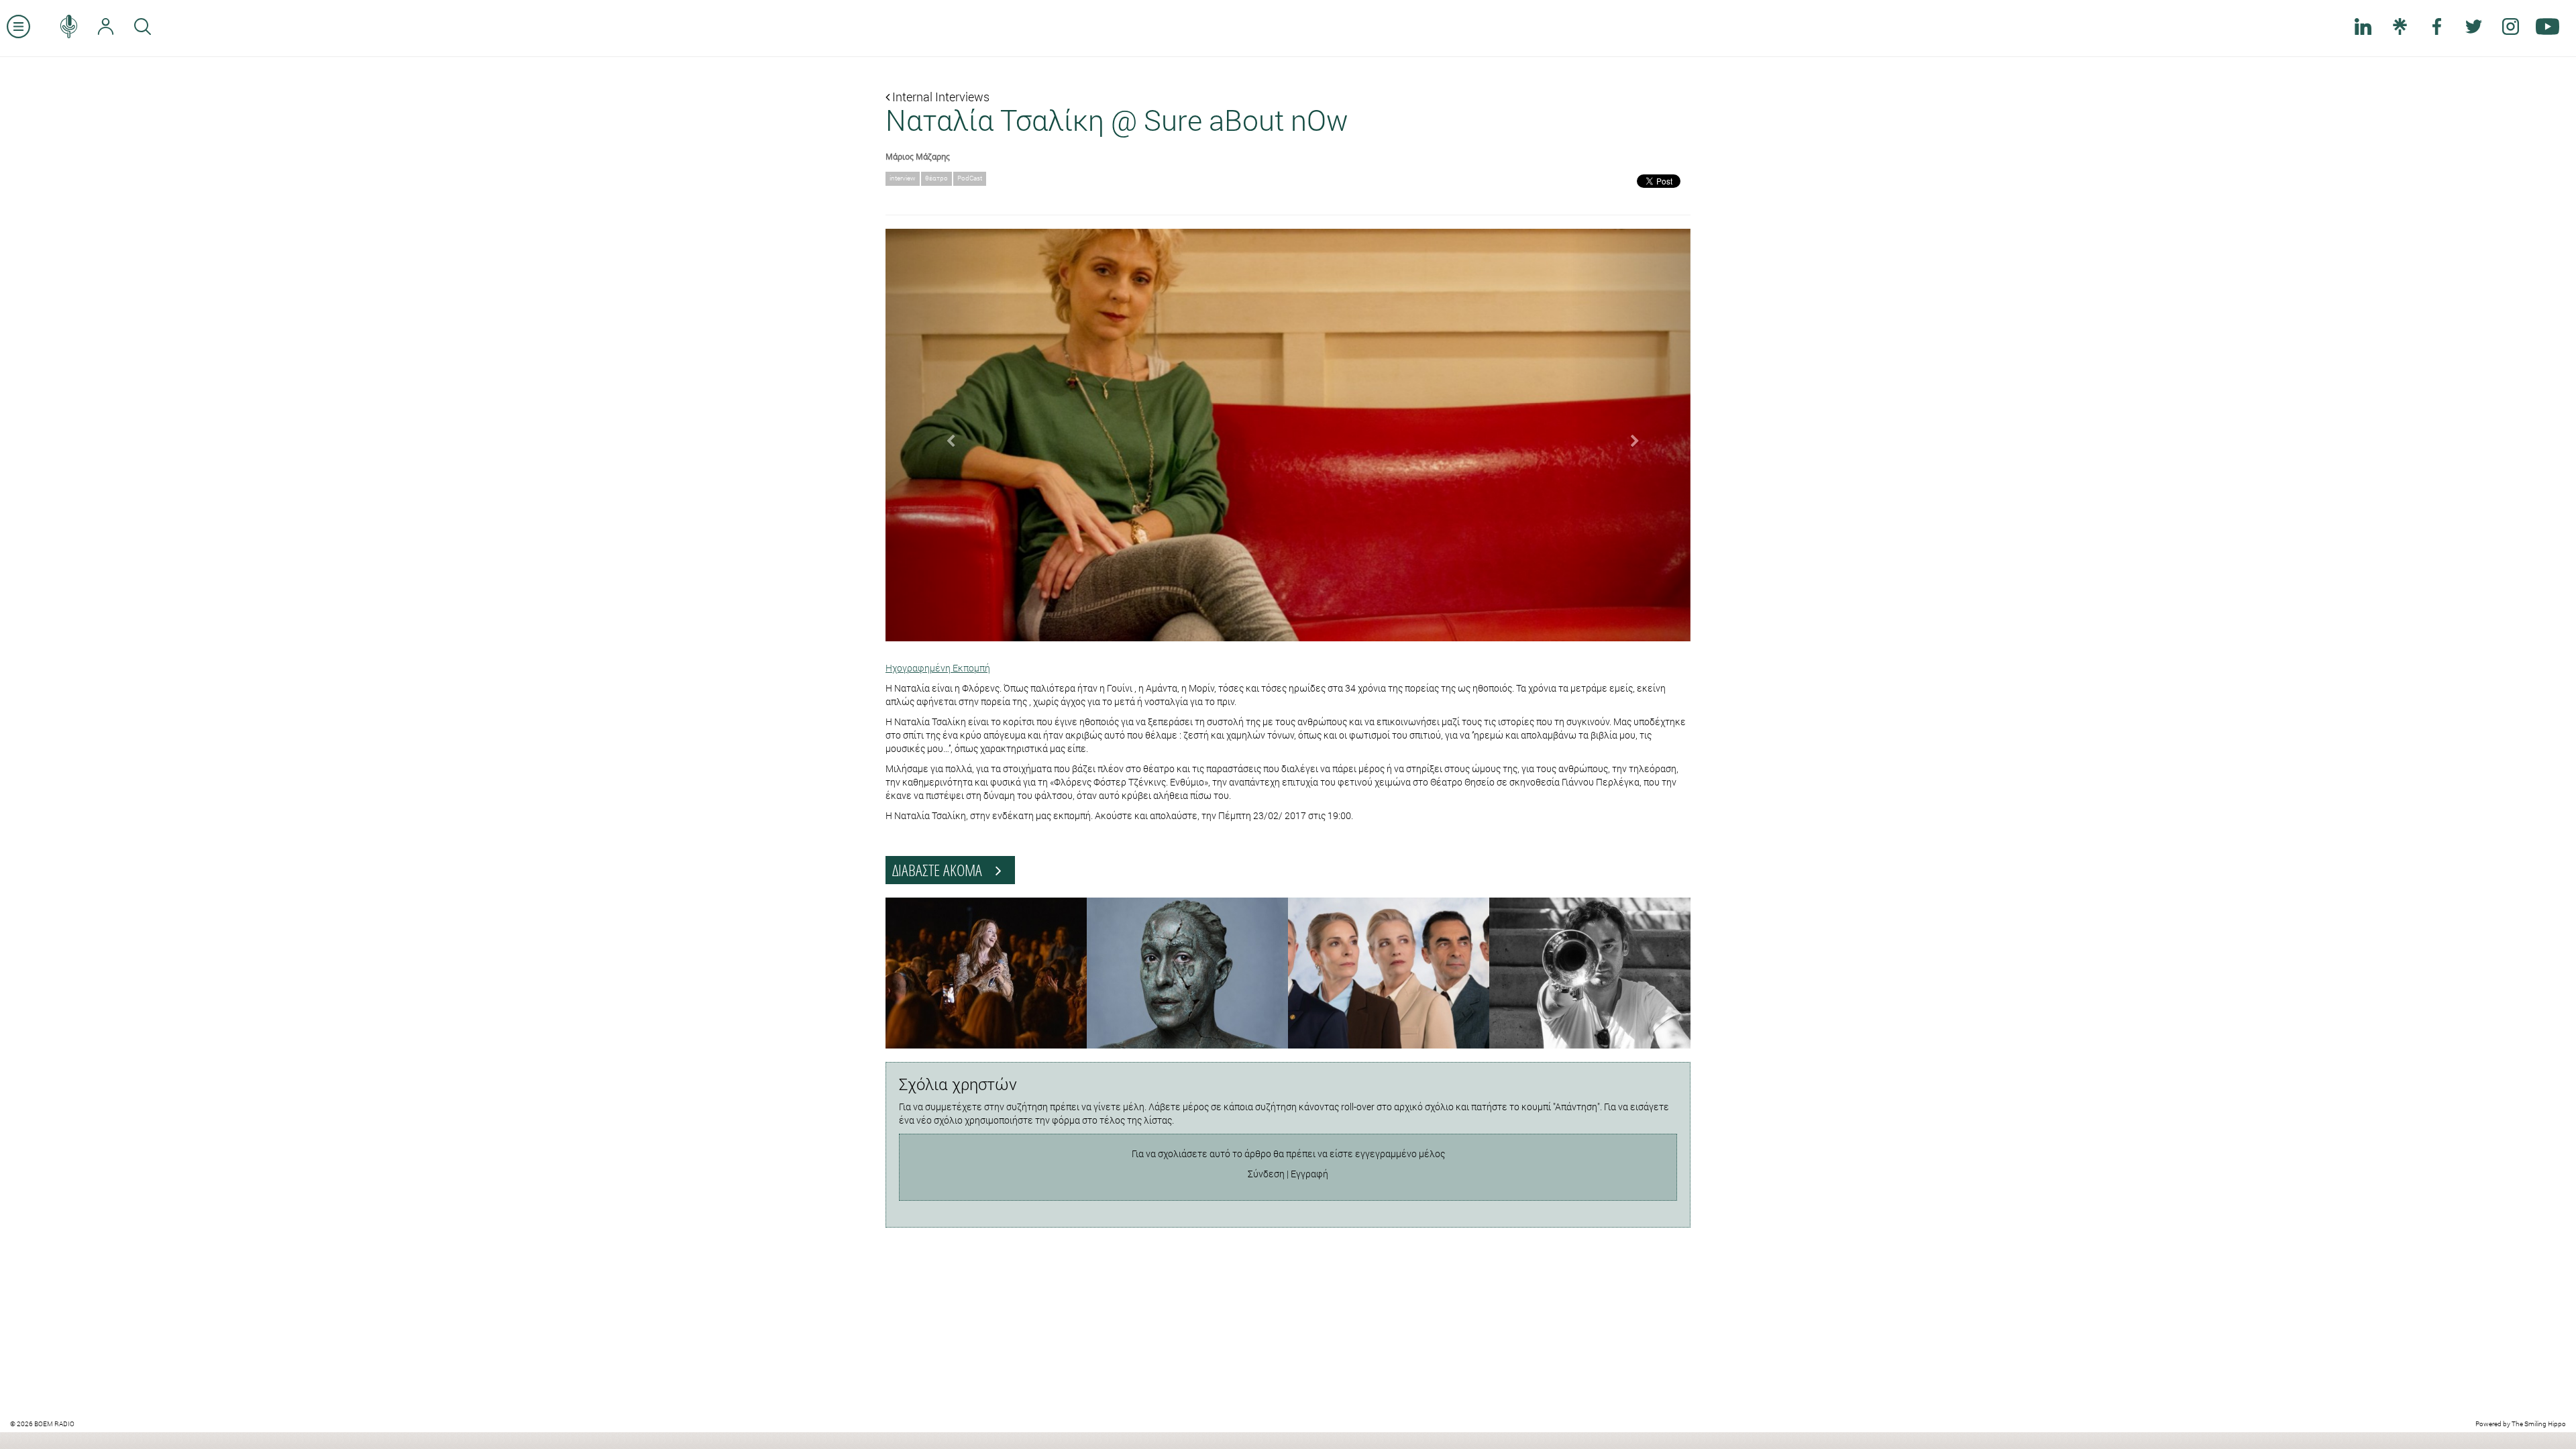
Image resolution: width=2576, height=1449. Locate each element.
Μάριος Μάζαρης (918, 156)
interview (903, 178)
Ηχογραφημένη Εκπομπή (938, 668)
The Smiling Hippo (2539, 1424)
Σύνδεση (1266, 1174)
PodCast (970, 178)
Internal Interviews (940, 97)
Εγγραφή (1309, 1174)
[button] (946, 435)
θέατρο (936, 178)
